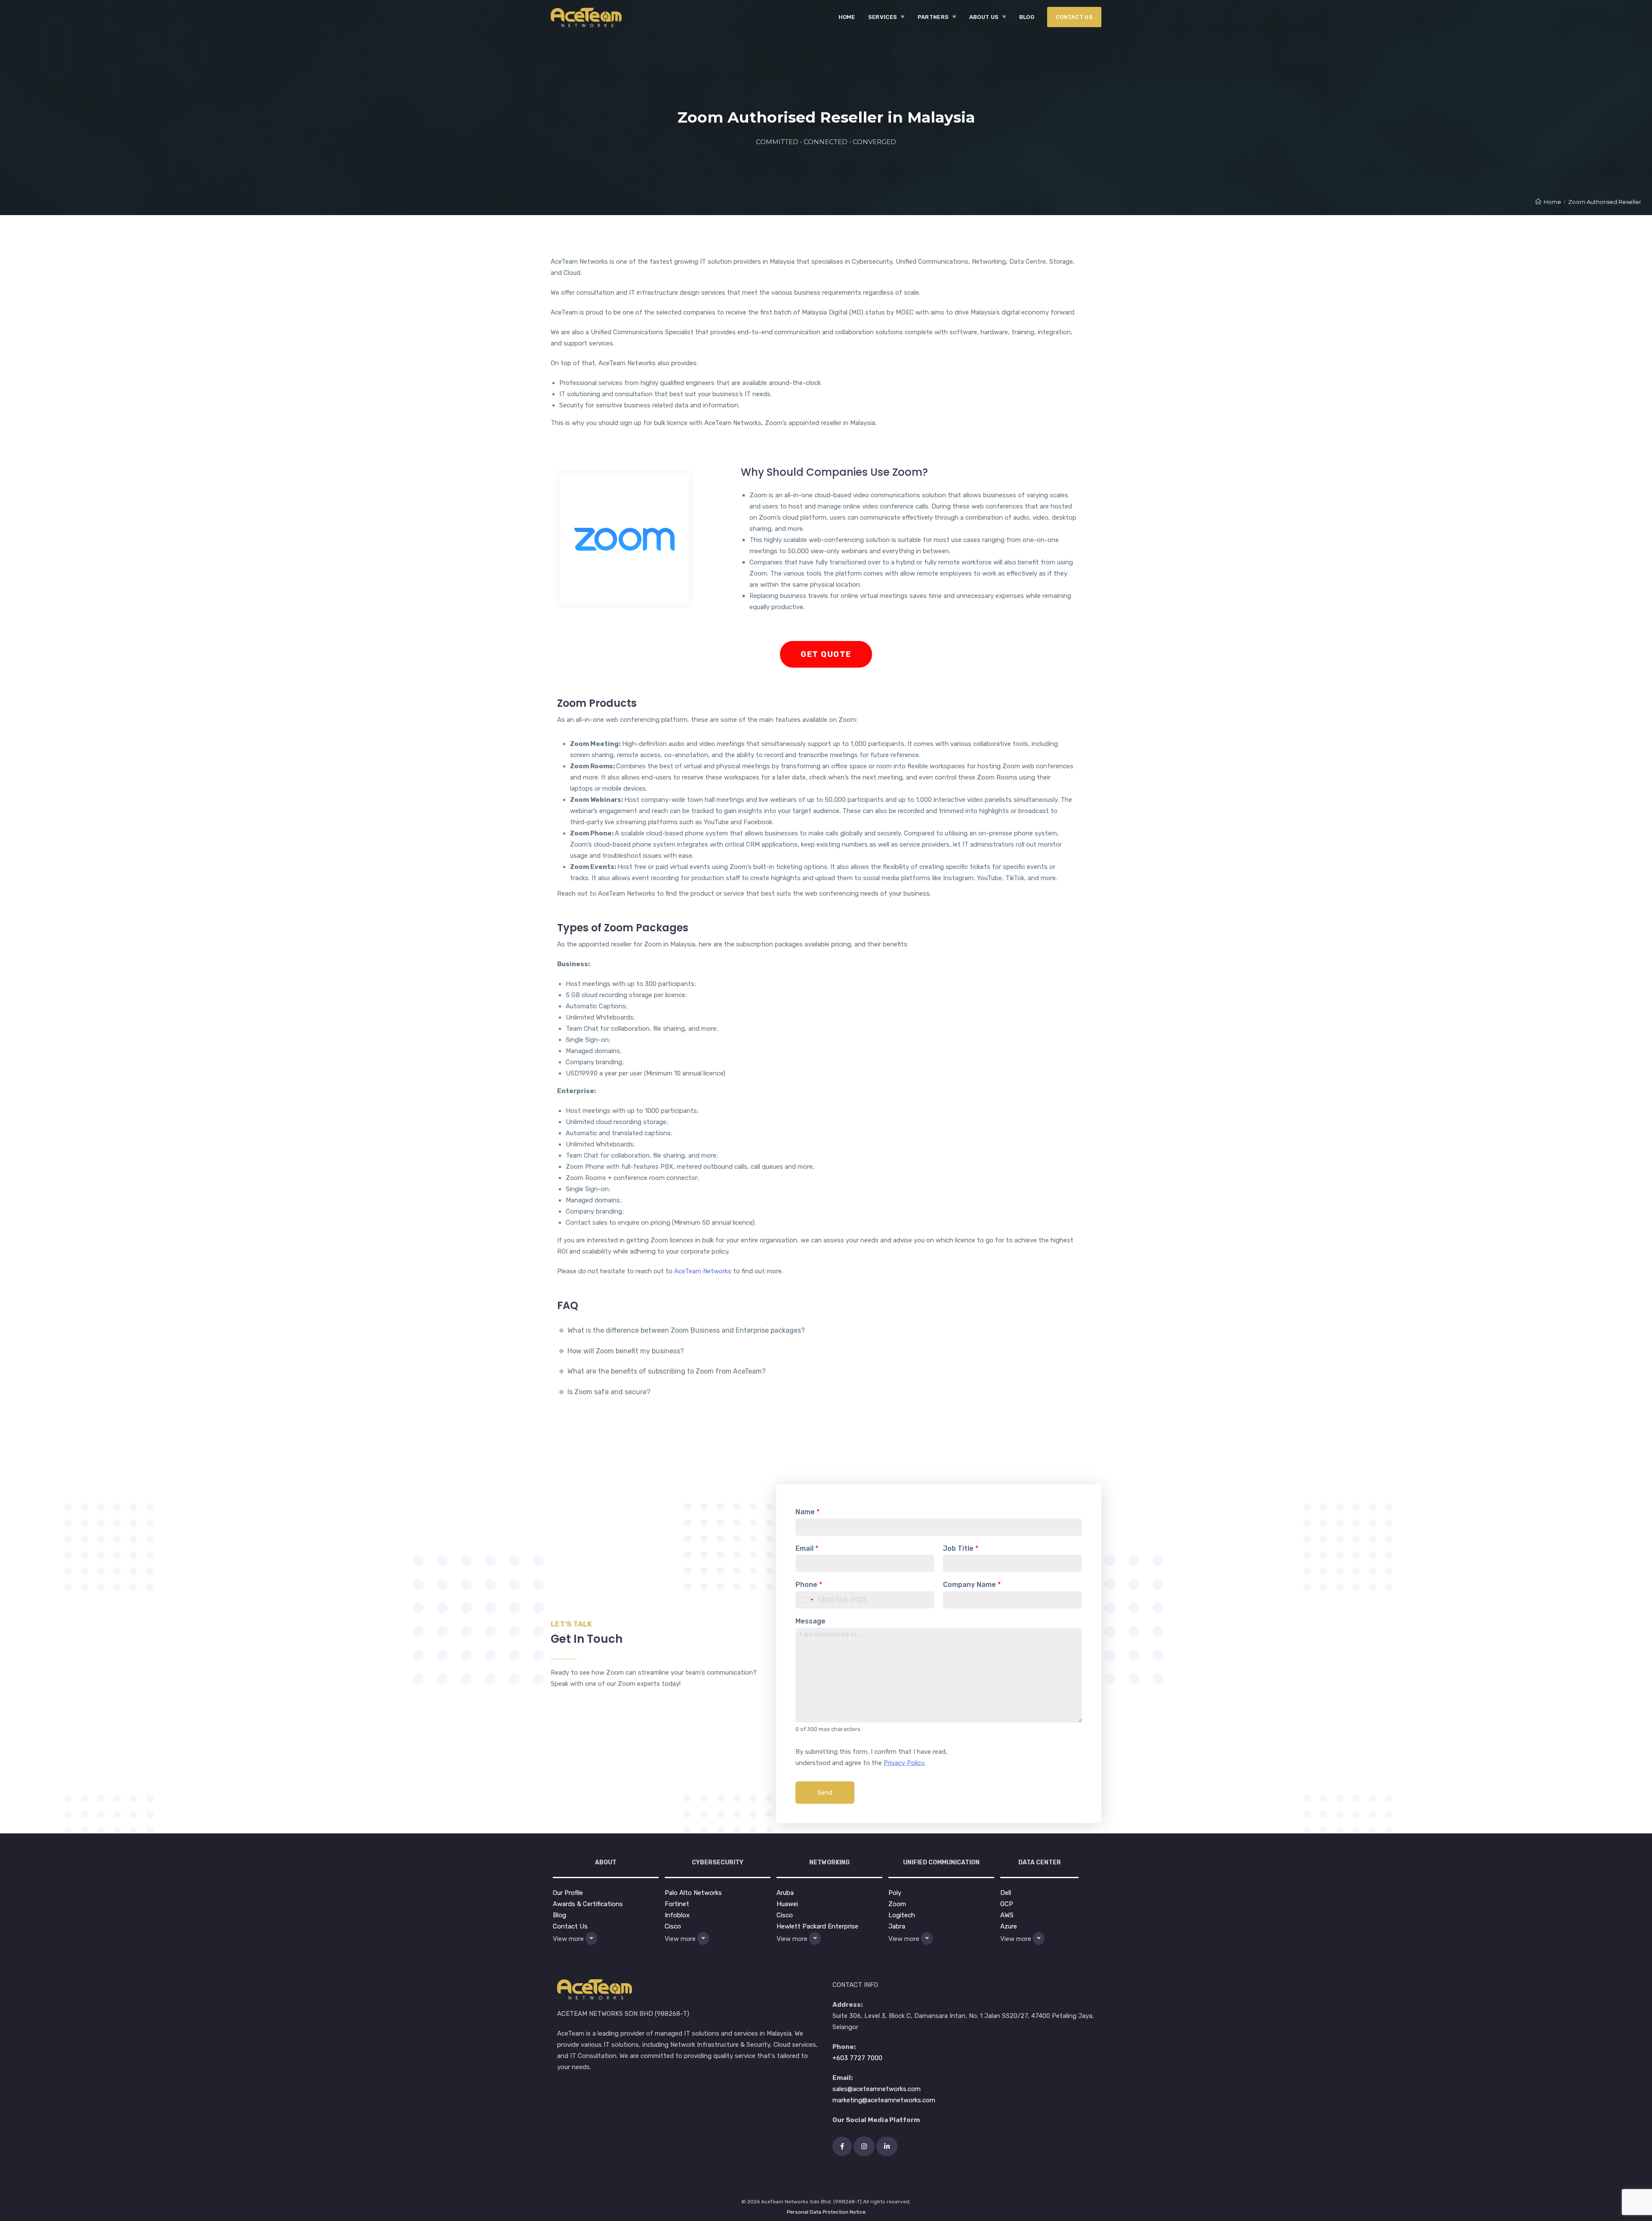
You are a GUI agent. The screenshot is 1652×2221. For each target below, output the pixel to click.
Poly (895, 1893)
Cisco (673, 1926)
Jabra (897, 1926)
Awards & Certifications (588, 1904)
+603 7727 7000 (857, 2058)
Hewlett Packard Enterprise (817, 1926)
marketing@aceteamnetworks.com (884, 2100)
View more (569, 1938)
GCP (1007, 1904)
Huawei (787, 1904)
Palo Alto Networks (693, 1893)
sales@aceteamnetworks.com (877, 2089)
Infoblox (677, 1915)
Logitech (902, 1915)
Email (807, 1548)
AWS (1007, 1915)
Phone (809, 1585)
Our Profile (568, 1893)
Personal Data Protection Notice (826, 2212)
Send (825, 1793)
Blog (559, 1915)
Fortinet (677, 1904)
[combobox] (806, 1600)
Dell (1006, 1893)
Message (811, 1621)
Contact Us (570, 1926)
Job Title (961, 1548)
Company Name (972, 1585)
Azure (1009, 1926)
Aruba (785, 1893)
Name (808, 1512)
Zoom (897, 1904)
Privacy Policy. (905, 1763)
